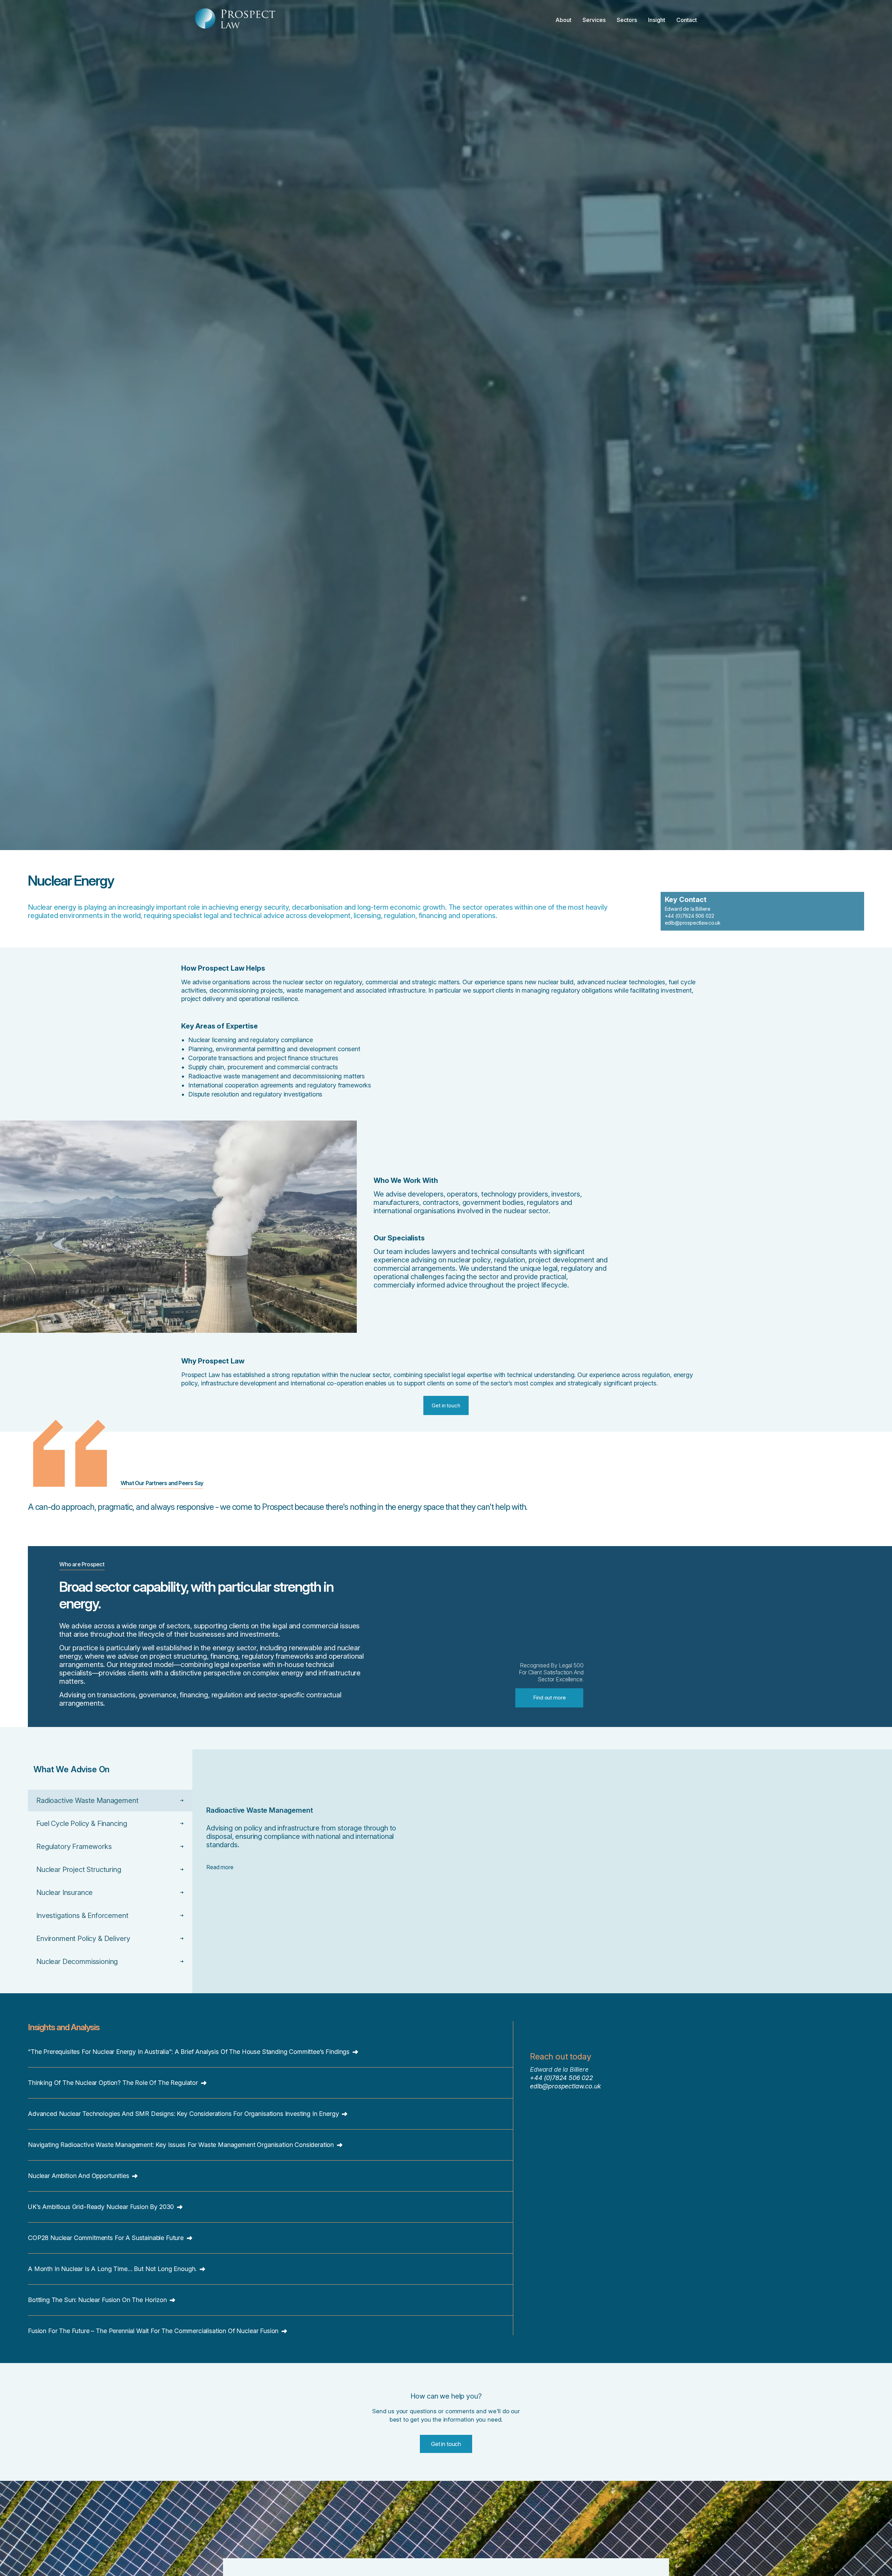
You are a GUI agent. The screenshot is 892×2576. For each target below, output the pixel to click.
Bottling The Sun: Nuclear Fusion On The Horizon (98, 2300)
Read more (220, 1867)
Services (594, 20)
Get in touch (446, 2444)
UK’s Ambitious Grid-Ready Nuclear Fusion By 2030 (102, 2207)
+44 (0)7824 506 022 (690, 916)
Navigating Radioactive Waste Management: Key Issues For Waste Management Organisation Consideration (182, 2145)
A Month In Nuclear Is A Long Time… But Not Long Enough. (113, 2269)
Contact (687, 20)
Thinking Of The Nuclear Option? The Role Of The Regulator (114, 2083)
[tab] (110, 1801)
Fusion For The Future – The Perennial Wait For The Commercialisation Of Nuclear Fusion (154, 2331)
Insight (657, 20)
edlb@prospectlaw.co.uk (693, 923)
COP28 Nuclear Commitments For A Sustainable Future (107, 2238)
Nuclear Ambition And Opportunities (79, 2176)
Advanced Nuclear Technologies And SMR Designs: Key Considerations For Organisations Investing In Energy (184, 2114)
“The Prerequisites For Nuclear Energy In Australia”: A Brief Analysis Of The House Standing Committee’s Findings (190, 2052)
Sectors (627, 20)
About (563, 20)
